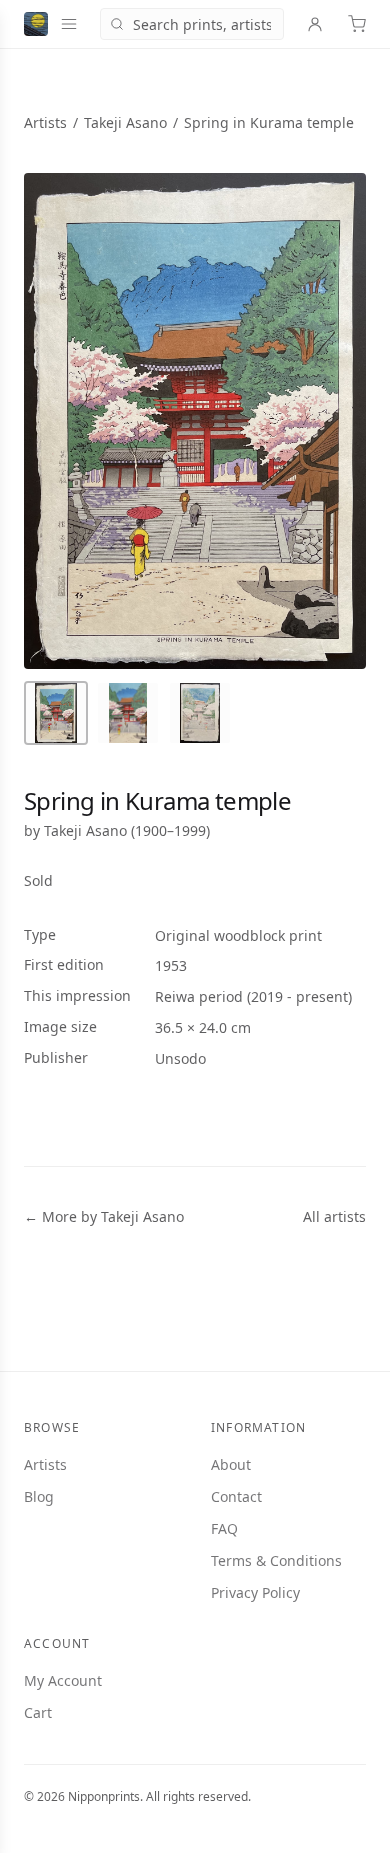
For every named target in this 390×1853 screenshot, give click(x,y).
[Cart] (357, 24)
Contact (236, 1496)
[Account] (315, 24)
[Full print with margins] (56, 713)
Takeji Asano (125, 122)
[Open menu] (69, 24)
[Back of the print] (200, 713)
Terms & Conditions (276, 1560)
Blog (39, 1496)
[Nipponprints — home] (36, 24)
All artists (334, 1216)
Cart (38, 1712)
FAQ (224, 1528)
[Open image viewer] (195, 421)
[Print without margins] (128, 713)
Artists (45, 122)
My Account (63, 1680)
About (231, 1464)
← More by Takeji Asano (104, 1216)
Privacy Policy (255, 1592)
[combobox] (192, 24)
